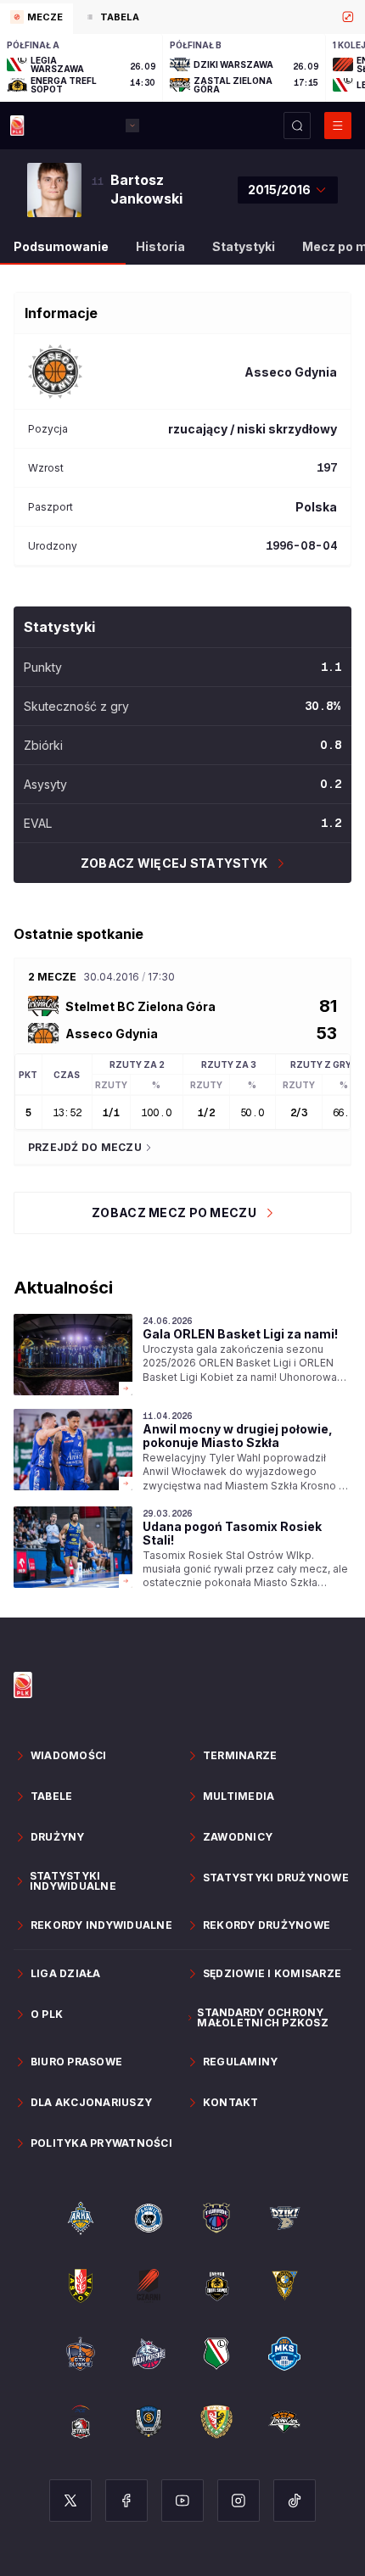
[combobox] (288, 190)
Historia (160, 246)
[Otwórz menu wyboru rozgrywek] (132, 126)
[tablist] (182, 17)
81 (328, 1006)
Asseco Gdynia (112, 1034)
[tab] (36, 19)
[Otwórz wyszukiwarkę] (297, 126)
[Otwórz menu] (338, 126)
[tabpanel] (182, 68)
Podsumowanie (61, 246)
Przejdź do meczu (85, 1147)
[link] (182, 1355)
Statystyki (244, 246)
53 (327, 1033)
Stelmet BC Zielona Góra (140, 1006)
